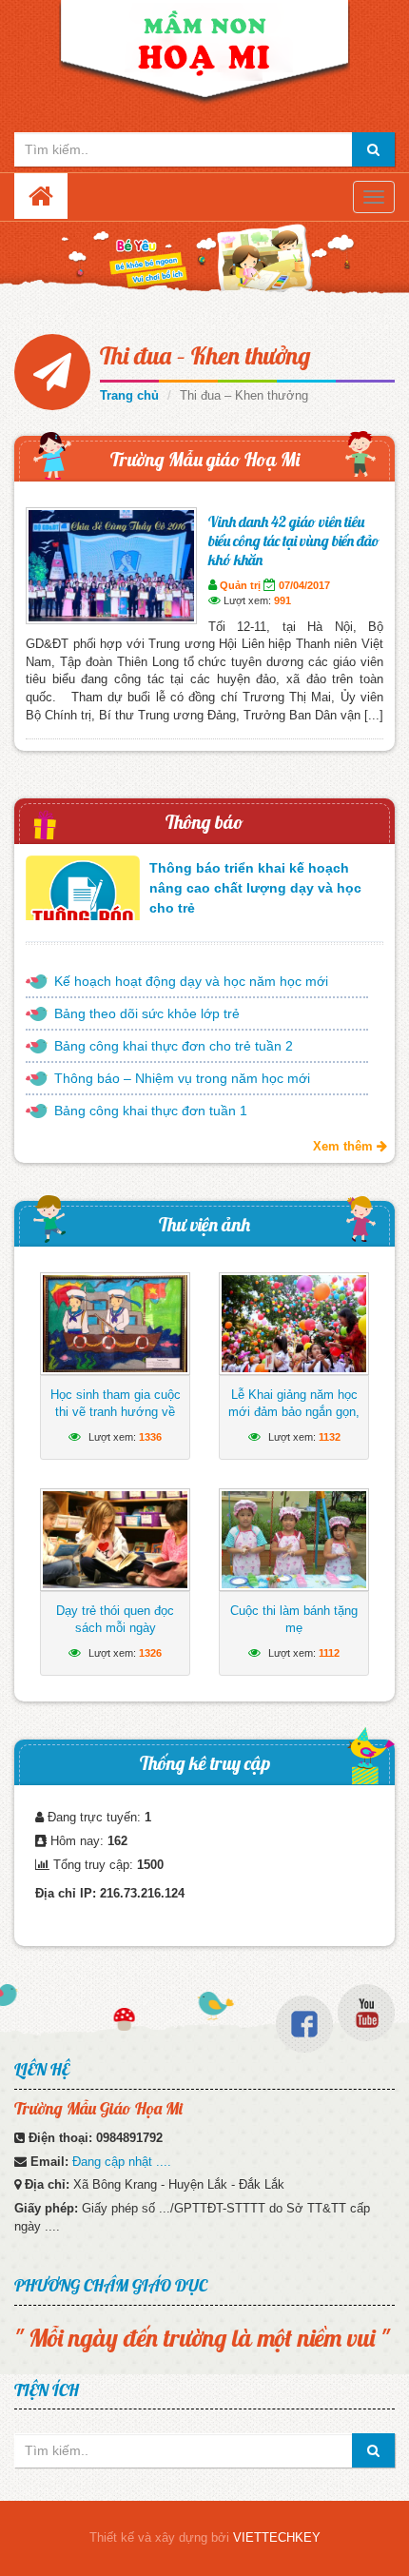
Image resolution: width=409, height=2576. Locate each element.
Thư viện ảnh (204, 1224)
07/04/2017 (304, 585)
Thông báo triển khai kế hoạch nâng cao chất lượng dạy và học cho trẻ (255, 888)
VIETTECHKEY (277, 2537)
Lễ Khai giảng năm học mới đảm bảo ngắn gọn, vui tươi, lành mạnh (294, 1412)
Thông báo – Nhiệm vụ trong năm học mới (182, 1078)
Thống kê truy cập (205, 1763)
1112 (329, 1653)
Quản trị (240, 585)
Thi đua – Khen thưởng (205, 355)
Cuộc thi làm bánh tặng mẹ (294, 1619)
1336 (150, 1437)
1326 (150, 1653)
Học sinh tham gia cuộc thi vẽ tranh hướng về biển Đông (116, 1412)
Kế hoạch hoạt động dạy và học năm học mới (191, 981)
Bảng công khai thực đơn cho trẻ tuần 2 (174, 1046)
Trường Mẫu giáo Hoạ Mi (205, 459)
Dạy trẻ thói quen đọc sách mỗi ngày (115, 1619)
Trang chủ (129, 395)
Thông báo (204, 822)
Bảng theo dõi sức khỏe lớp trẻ (147, 1013)
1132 (330, 1437)
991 (282, 600)
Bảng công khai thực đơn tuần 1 (151, 1111)
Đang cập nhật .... (122, 2162)
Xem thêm (345, 1146)
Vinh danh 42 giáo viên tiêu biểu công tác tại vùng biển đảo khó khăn (294, 541)
